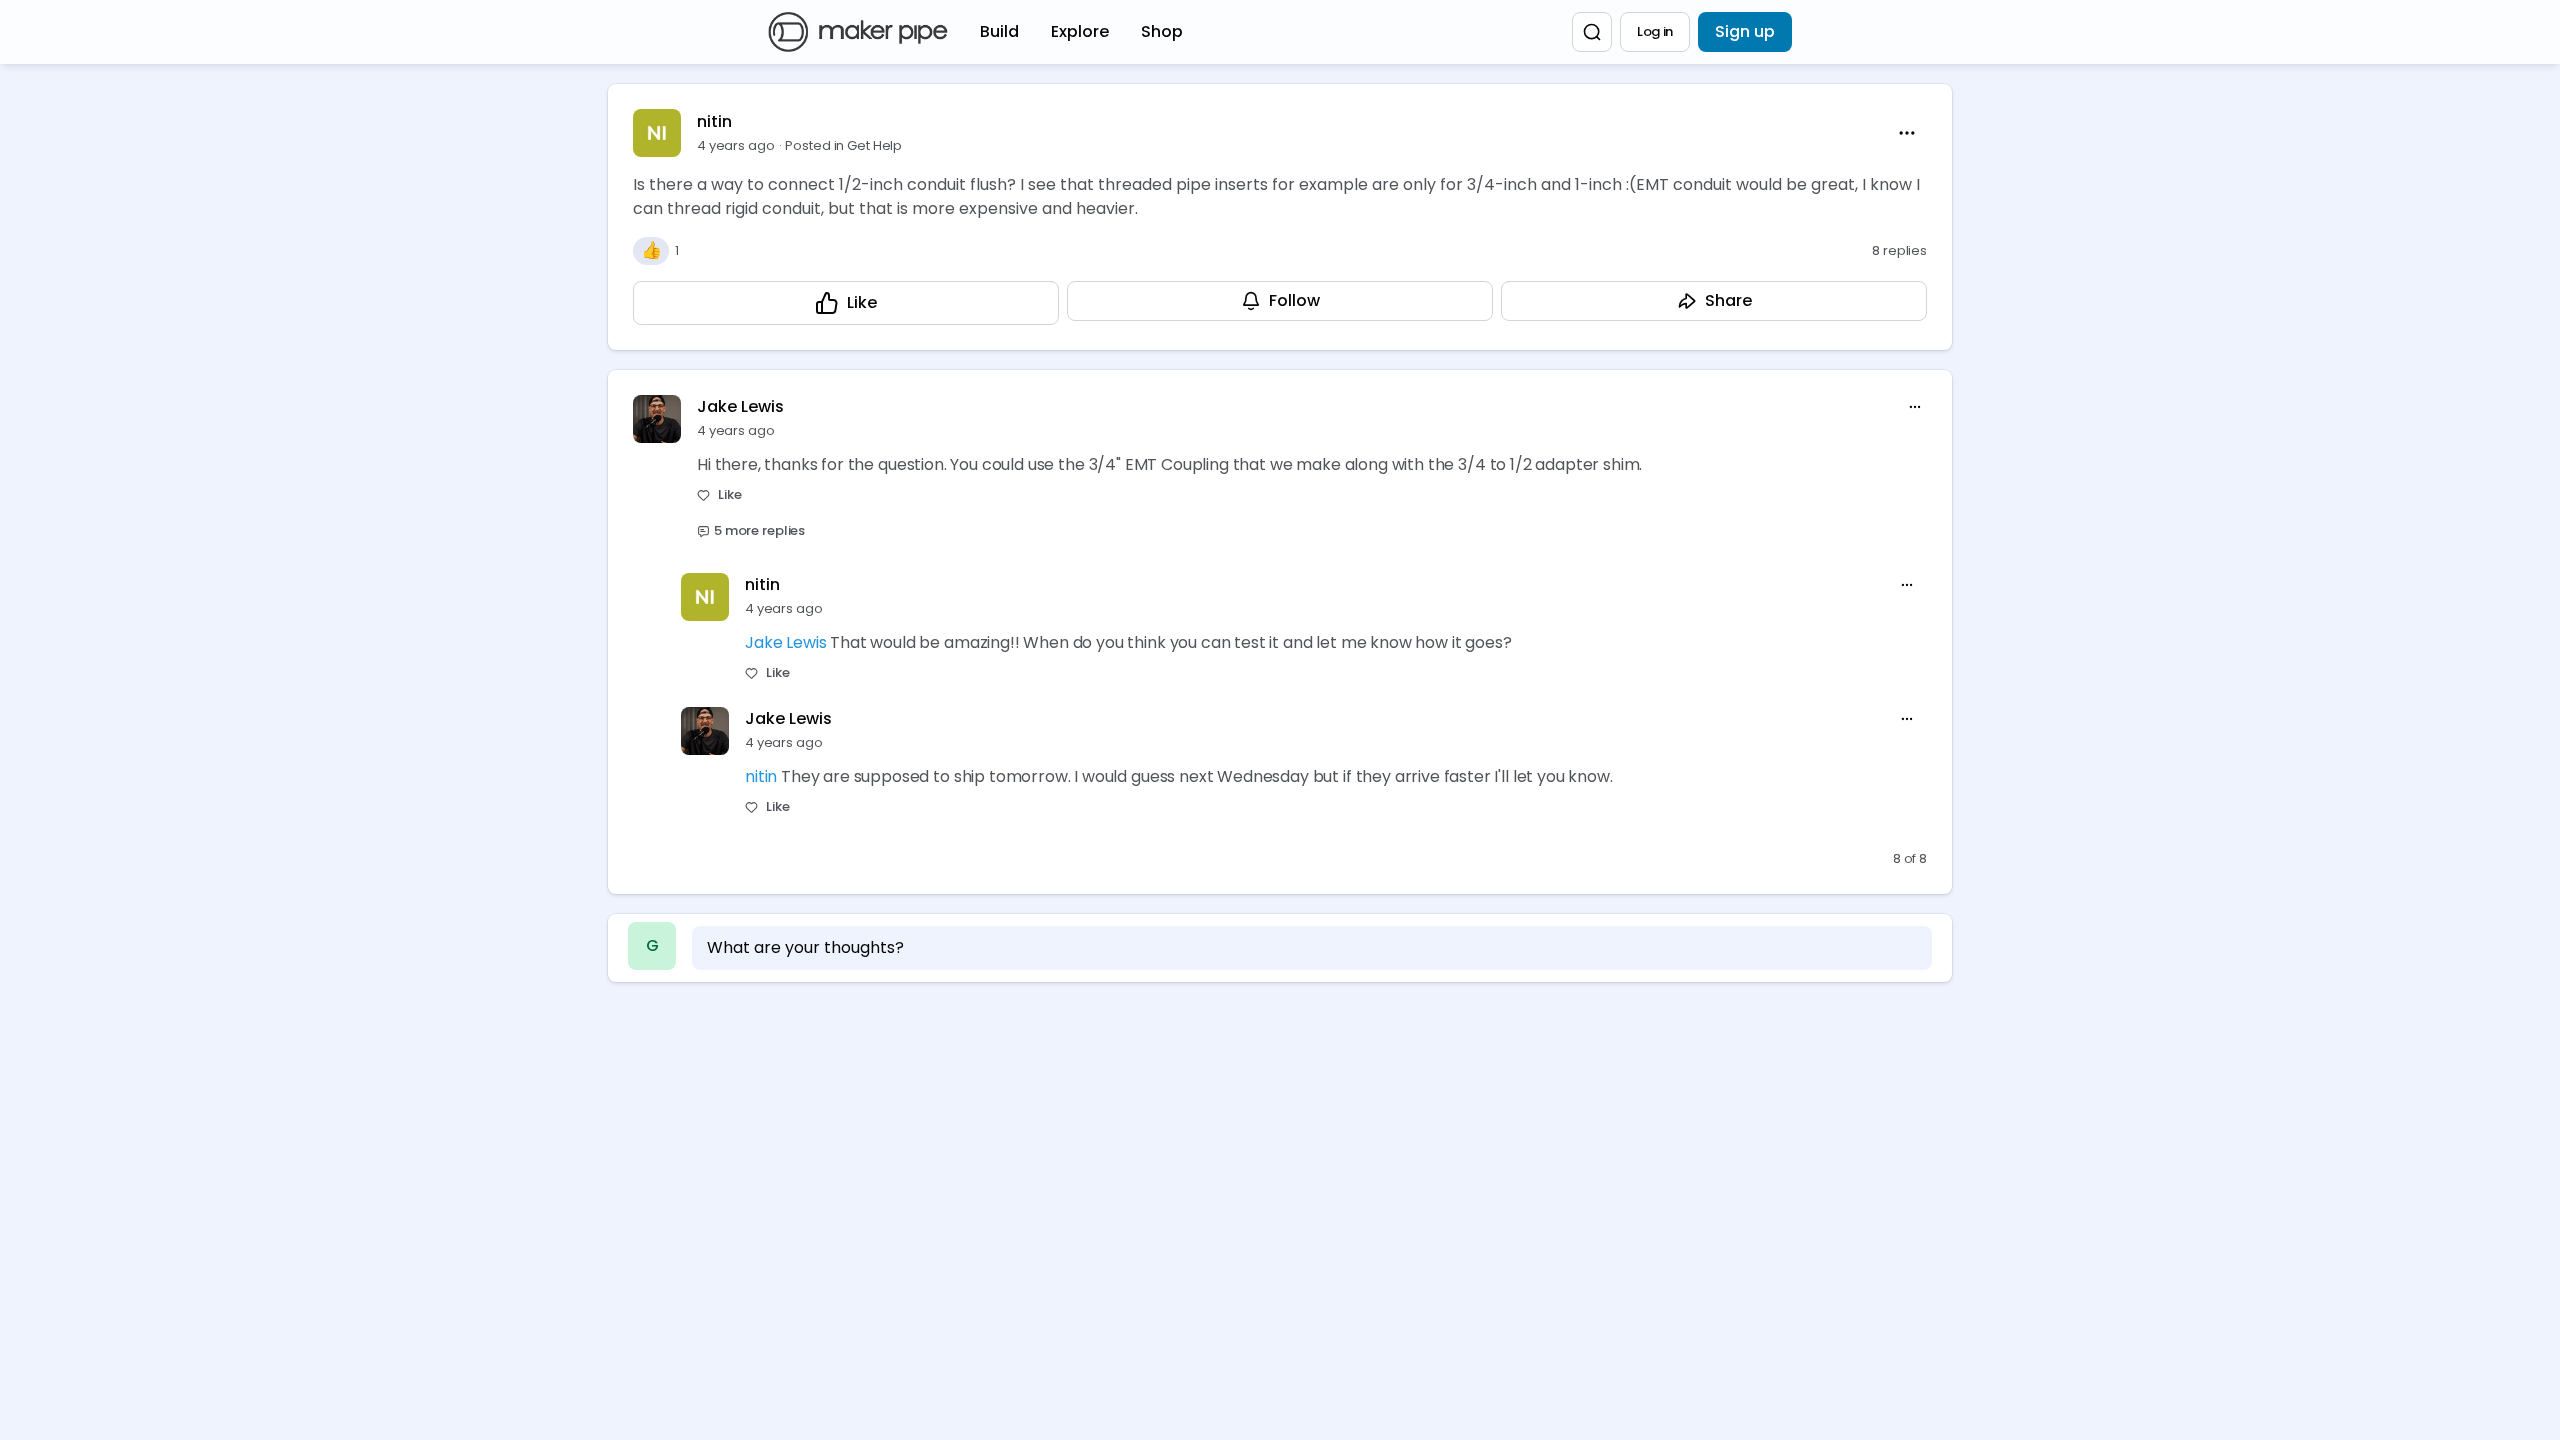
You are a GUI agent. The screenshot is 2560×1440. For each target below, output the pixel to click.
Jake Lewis (740, 406)
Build (999, 31)
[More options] (1915, 407)
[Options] (1907, 133)
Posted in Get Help (843, 145)
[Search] (1592, 32)
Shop (1162, 31)
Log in (1655, 31)
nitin (714, 121)
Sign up (1745, 31)
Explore (1080, 31)
